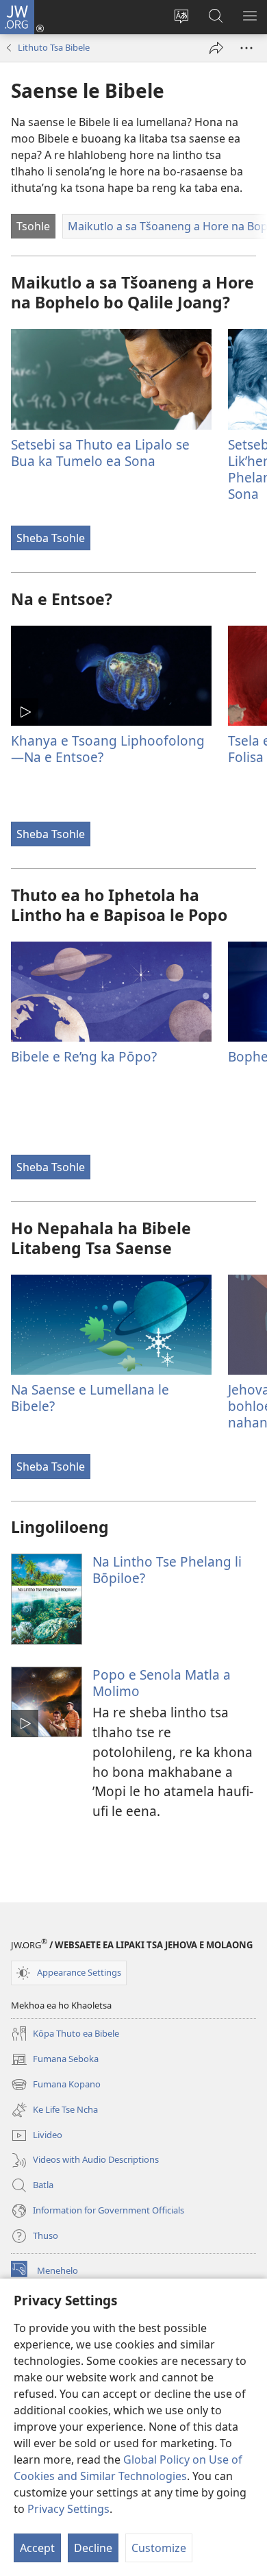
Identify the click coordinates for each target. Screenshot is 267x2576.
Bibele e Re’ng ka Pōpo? (84, 1056)
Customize (159, 2548)
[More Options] (246, 48)
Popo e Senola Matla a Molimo (162, 1683)
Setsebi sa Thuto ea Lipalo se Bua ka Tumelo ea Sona (100, 453)
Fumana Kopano (56, 2085)
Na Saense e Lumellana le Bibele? (90, 1398)
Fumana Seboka (55, 2060)
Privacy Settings (68, 2509)
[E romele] (216, 48)
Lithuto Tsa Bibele (54, 47)
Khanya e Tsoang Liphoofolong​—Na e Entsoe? (108, 749)
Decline (93, 2548)
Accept (37, 2548)
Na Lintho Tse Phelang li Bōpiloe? (167, 1570)
